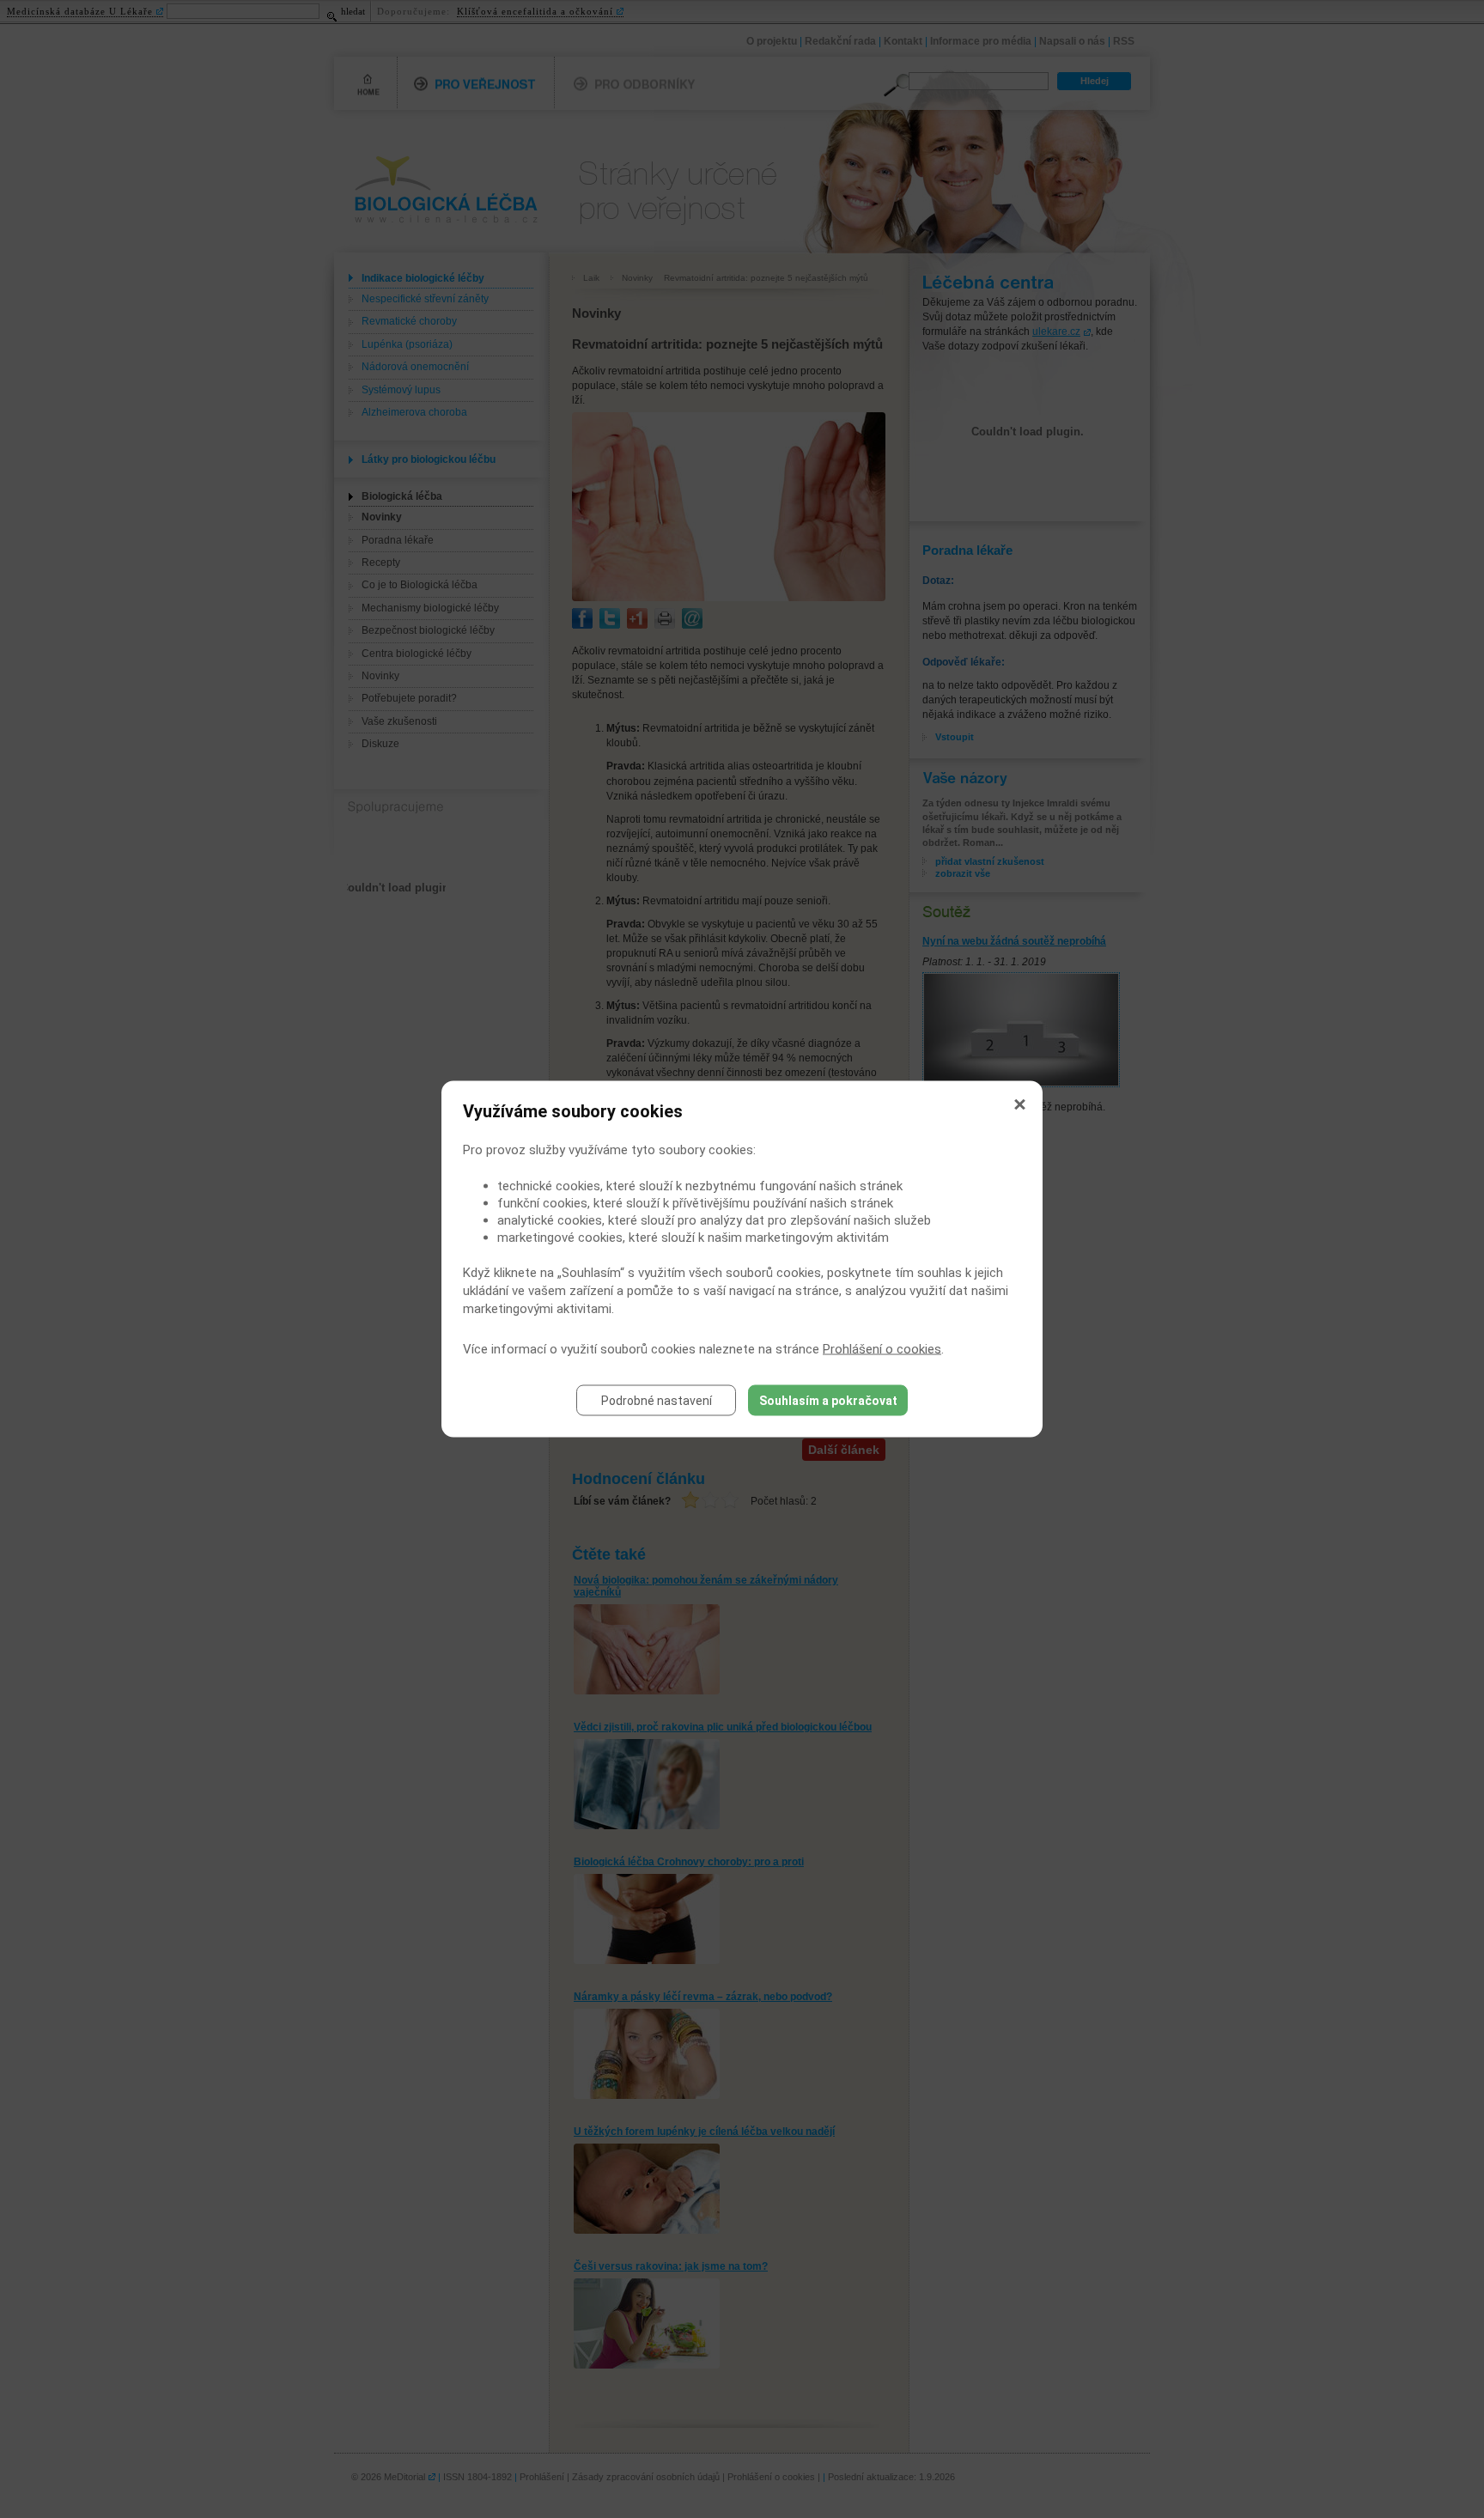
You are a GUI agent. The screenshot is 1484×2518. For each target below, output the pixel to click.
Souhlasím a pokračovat (828, 1401)
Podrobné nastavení (657, 1401)
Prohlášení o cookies (882, 1349)
